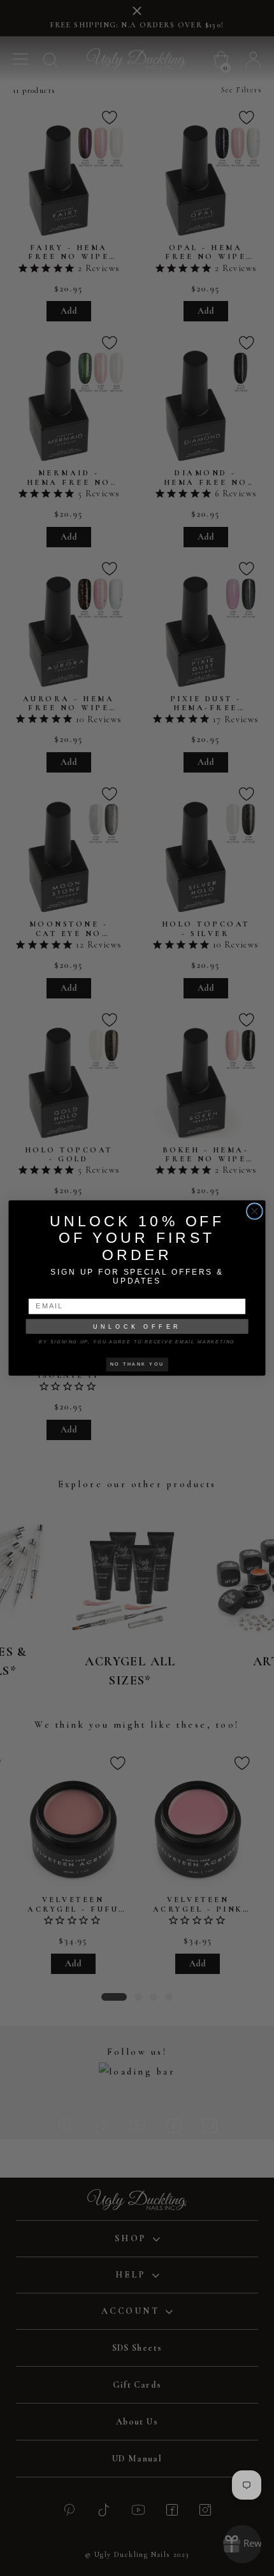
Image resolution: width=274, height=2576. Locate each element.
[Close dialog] (255, 1212)
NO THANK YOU (137, 1364)
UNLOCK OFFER (137, 1326)
